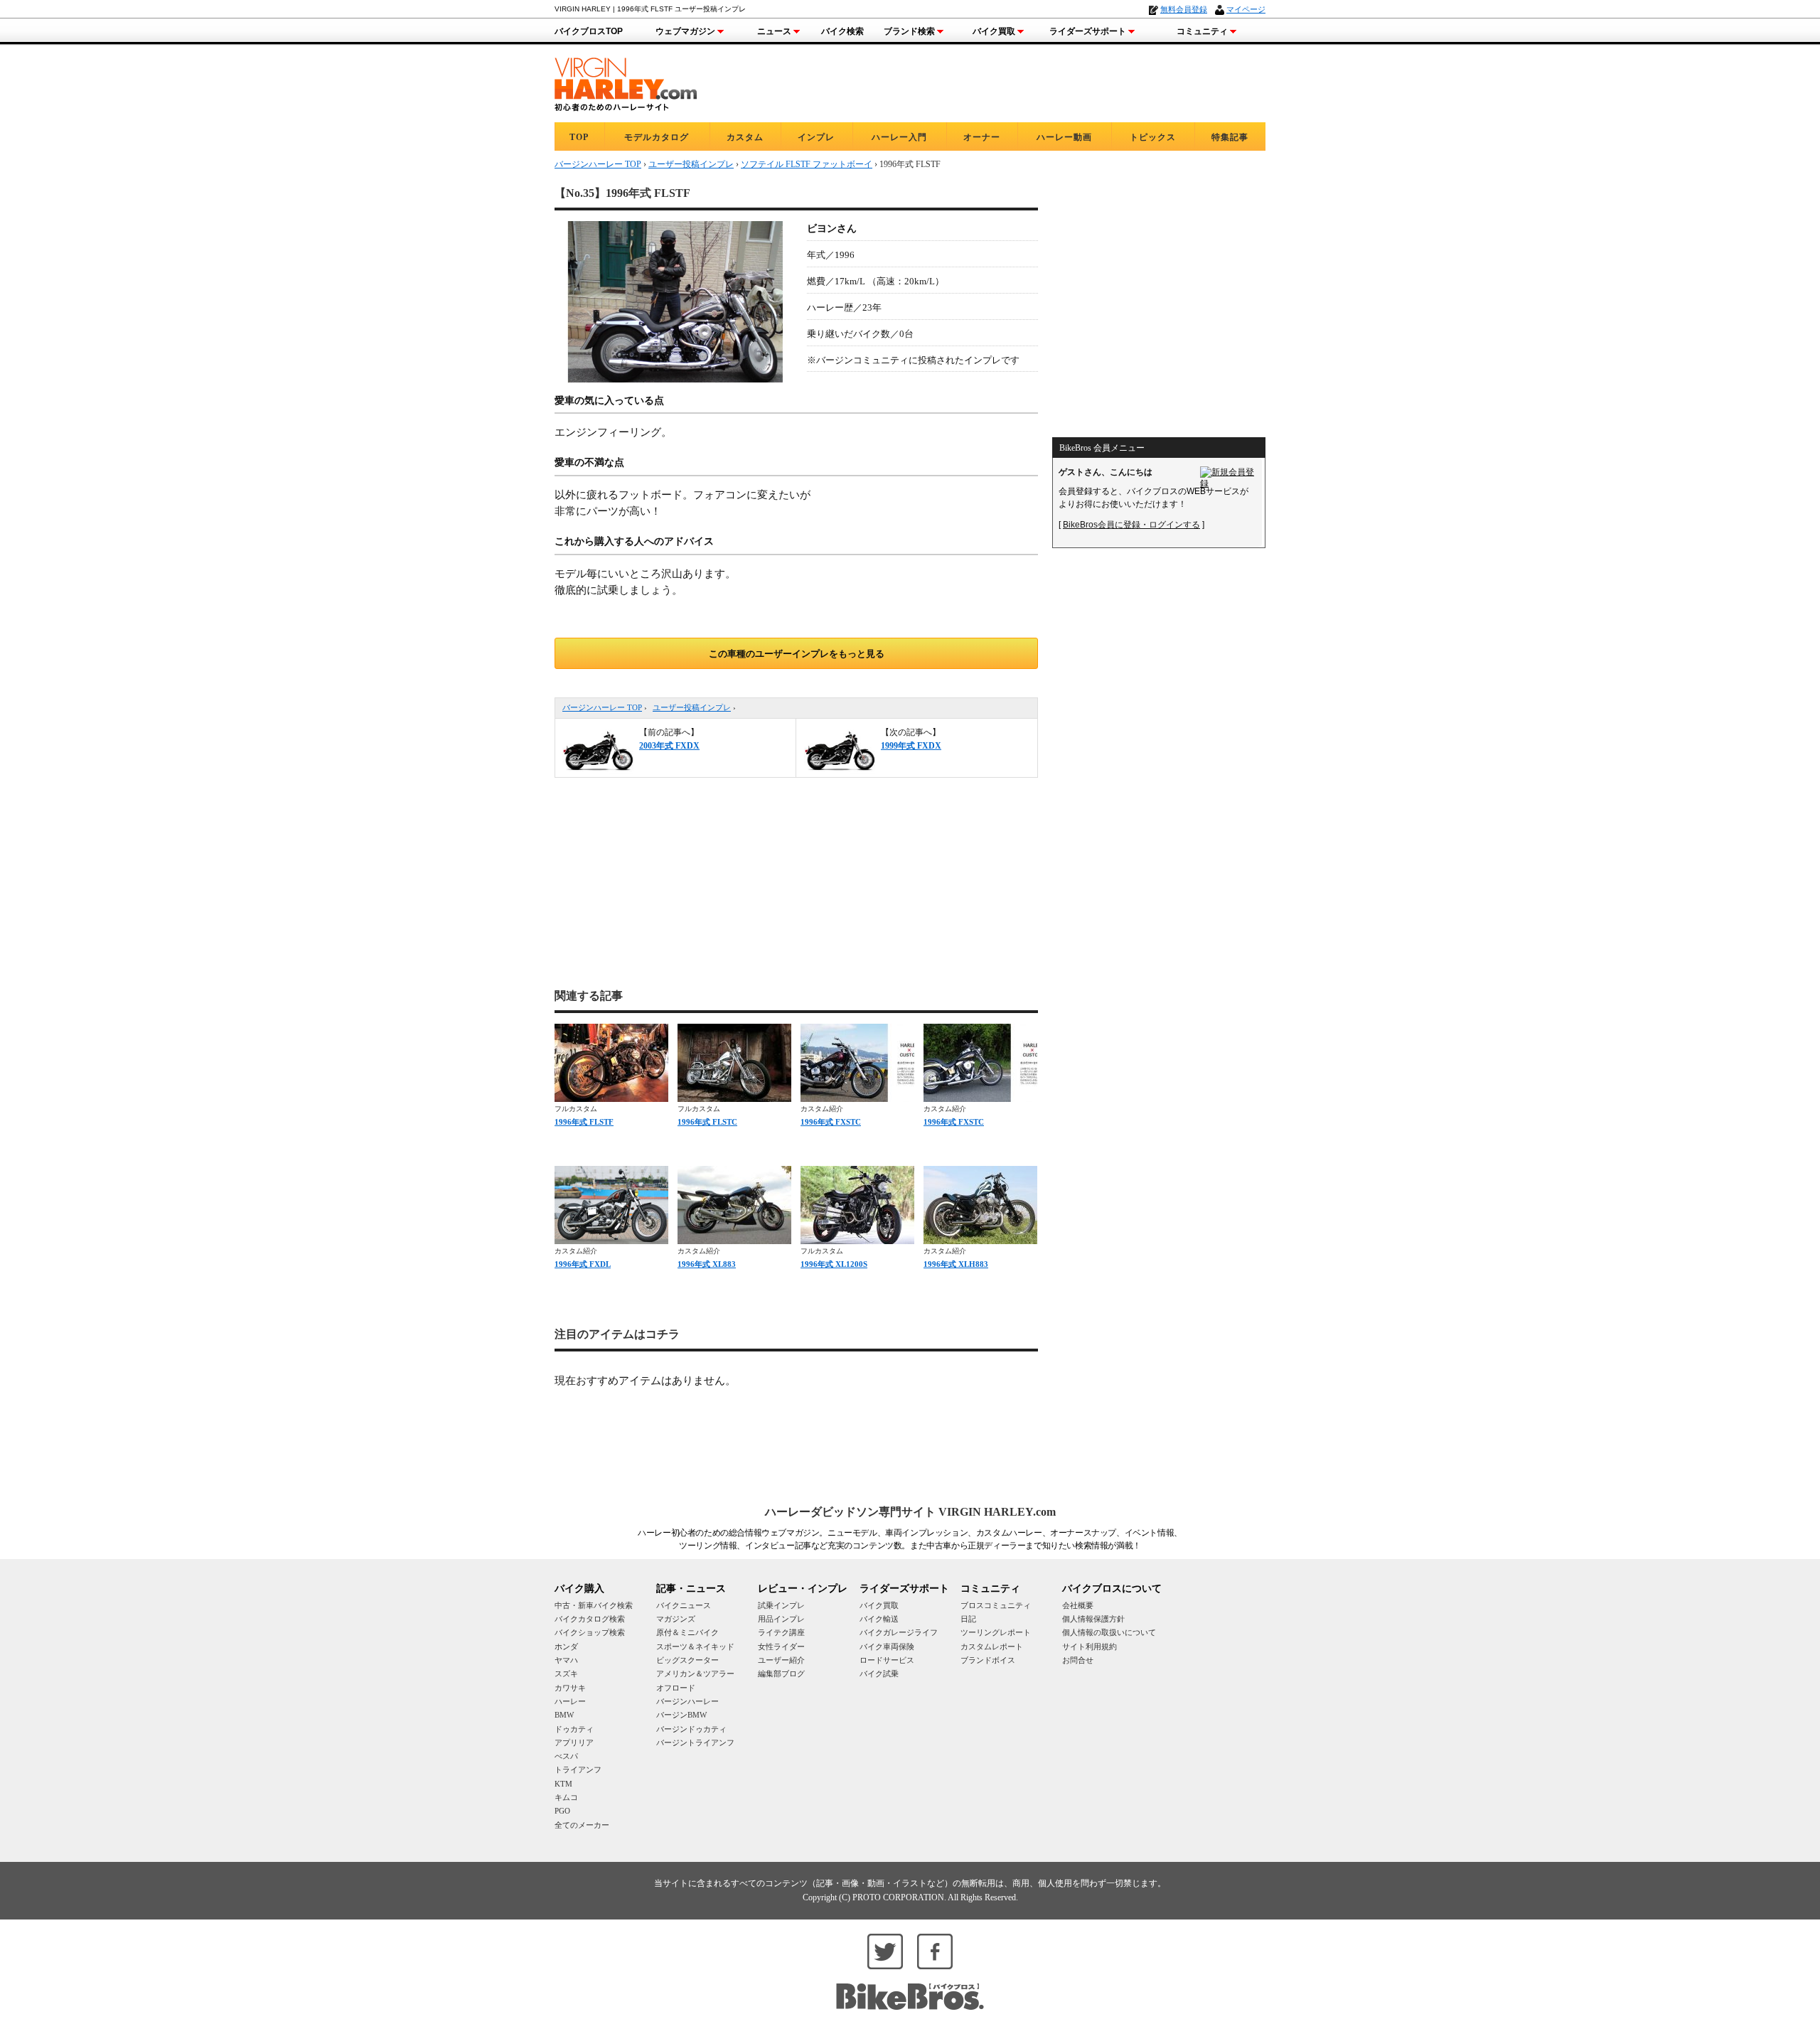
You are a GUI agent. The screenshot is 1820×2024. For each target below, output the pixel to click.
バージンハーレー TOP (602, 707)
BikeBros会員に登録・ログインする (1131, 525)
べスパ (566, 1756)
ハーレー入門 (899, 137)
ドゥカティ (574, 1729)
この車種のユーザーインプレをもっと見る (797, 654)
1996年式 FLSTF (584, 1122)
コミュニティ (1202, 31)
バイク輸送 (879, 1619)
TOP (579, 137)
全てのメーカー (582, 1825)
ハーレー (570, 1701)
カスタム (745, 137)
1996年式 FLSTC (707, 1122)
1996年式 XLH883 (956, 1264)
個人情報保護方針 (1093, 1619)
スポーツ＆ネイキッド (695, 1646)
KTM (563, 1784)
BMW (564, 1715)
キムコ (566, 1797)
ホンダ (566, 1646)
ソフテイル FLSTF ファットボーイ (807, 164)
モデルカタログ (657, 137)
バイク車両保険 (887, 1646)
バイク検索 (842, 31)
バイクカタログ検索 (590, 1619)
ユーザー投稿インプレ (692, 707)
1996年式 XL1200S (834, 1264)
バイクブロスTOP (589, 31)
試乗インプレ (781, 1605)
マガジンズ (676, 1619)
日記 (968, 1619)
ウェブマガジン (685, 31)
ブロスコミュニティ (996, 1605)
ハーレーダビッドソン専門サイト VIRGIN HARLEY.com (910, 1512)
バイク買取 (994, 31)
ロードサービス (887, 1660)
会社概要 (1078, 1605)
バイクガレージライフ (899, 1632)
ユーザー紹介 (781, 1660)
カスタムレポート (992, 1646)
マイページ (1246, 9)
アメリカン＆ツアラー (695, 1674)
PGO (562, 1811)
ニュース (774, 31)
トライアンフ (578, 1769)
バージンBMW (681, 1715)
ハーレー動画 (1064, 137)
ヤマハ (566, 1660)
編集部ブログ (781, 1674)
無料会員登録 (1184, 9)
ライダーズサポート (1088, 31)
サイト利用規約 (1090, 1646)
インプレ (816, 137)
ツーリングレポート (996, 1632)
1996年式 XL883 (707, 1264)
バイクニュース (684, 1605)
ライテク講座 (781, 1632)
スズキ (566, 1674)
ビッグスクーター (687, 1660)
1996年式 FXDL (583, 1264)
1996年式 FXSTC (831, 1122)
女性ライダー (781, 1646)
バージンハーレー (687, 1701)
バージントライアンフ (695, 1742)
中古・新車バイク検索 (594, 1605)
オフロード (676, 1688)
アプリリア (574, 1742)
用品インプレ (781, 1619)
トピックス (1153, 137)
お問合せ (1078, 1660)
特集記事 (1230, 137)
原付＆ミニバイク (687, 1632)
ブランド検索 (909, 31)
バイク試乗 (879, 1674)
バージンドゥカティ (691, 1729)
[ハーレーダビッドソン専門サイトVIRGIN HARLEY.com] (626, 82)
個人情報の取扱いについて (1109, 1632)
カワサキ (570, 1688)
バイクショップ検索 (590, 1632)
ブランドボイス (988, 1660)
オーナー (982, 137)
